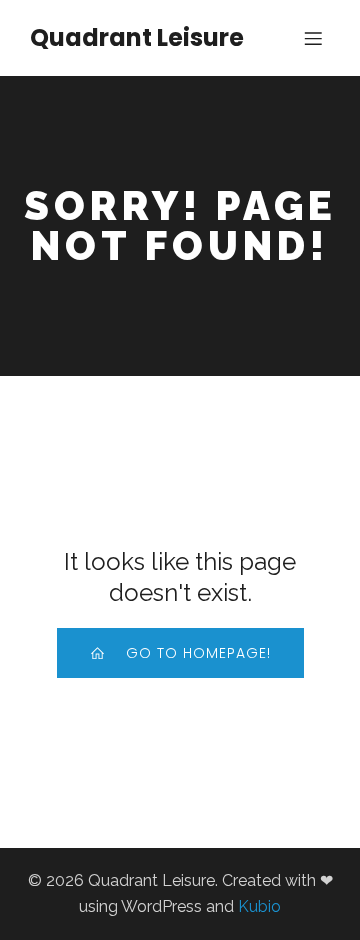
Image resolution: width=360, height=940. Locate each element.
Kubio (259, 906)
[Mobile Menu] (313, 38)
